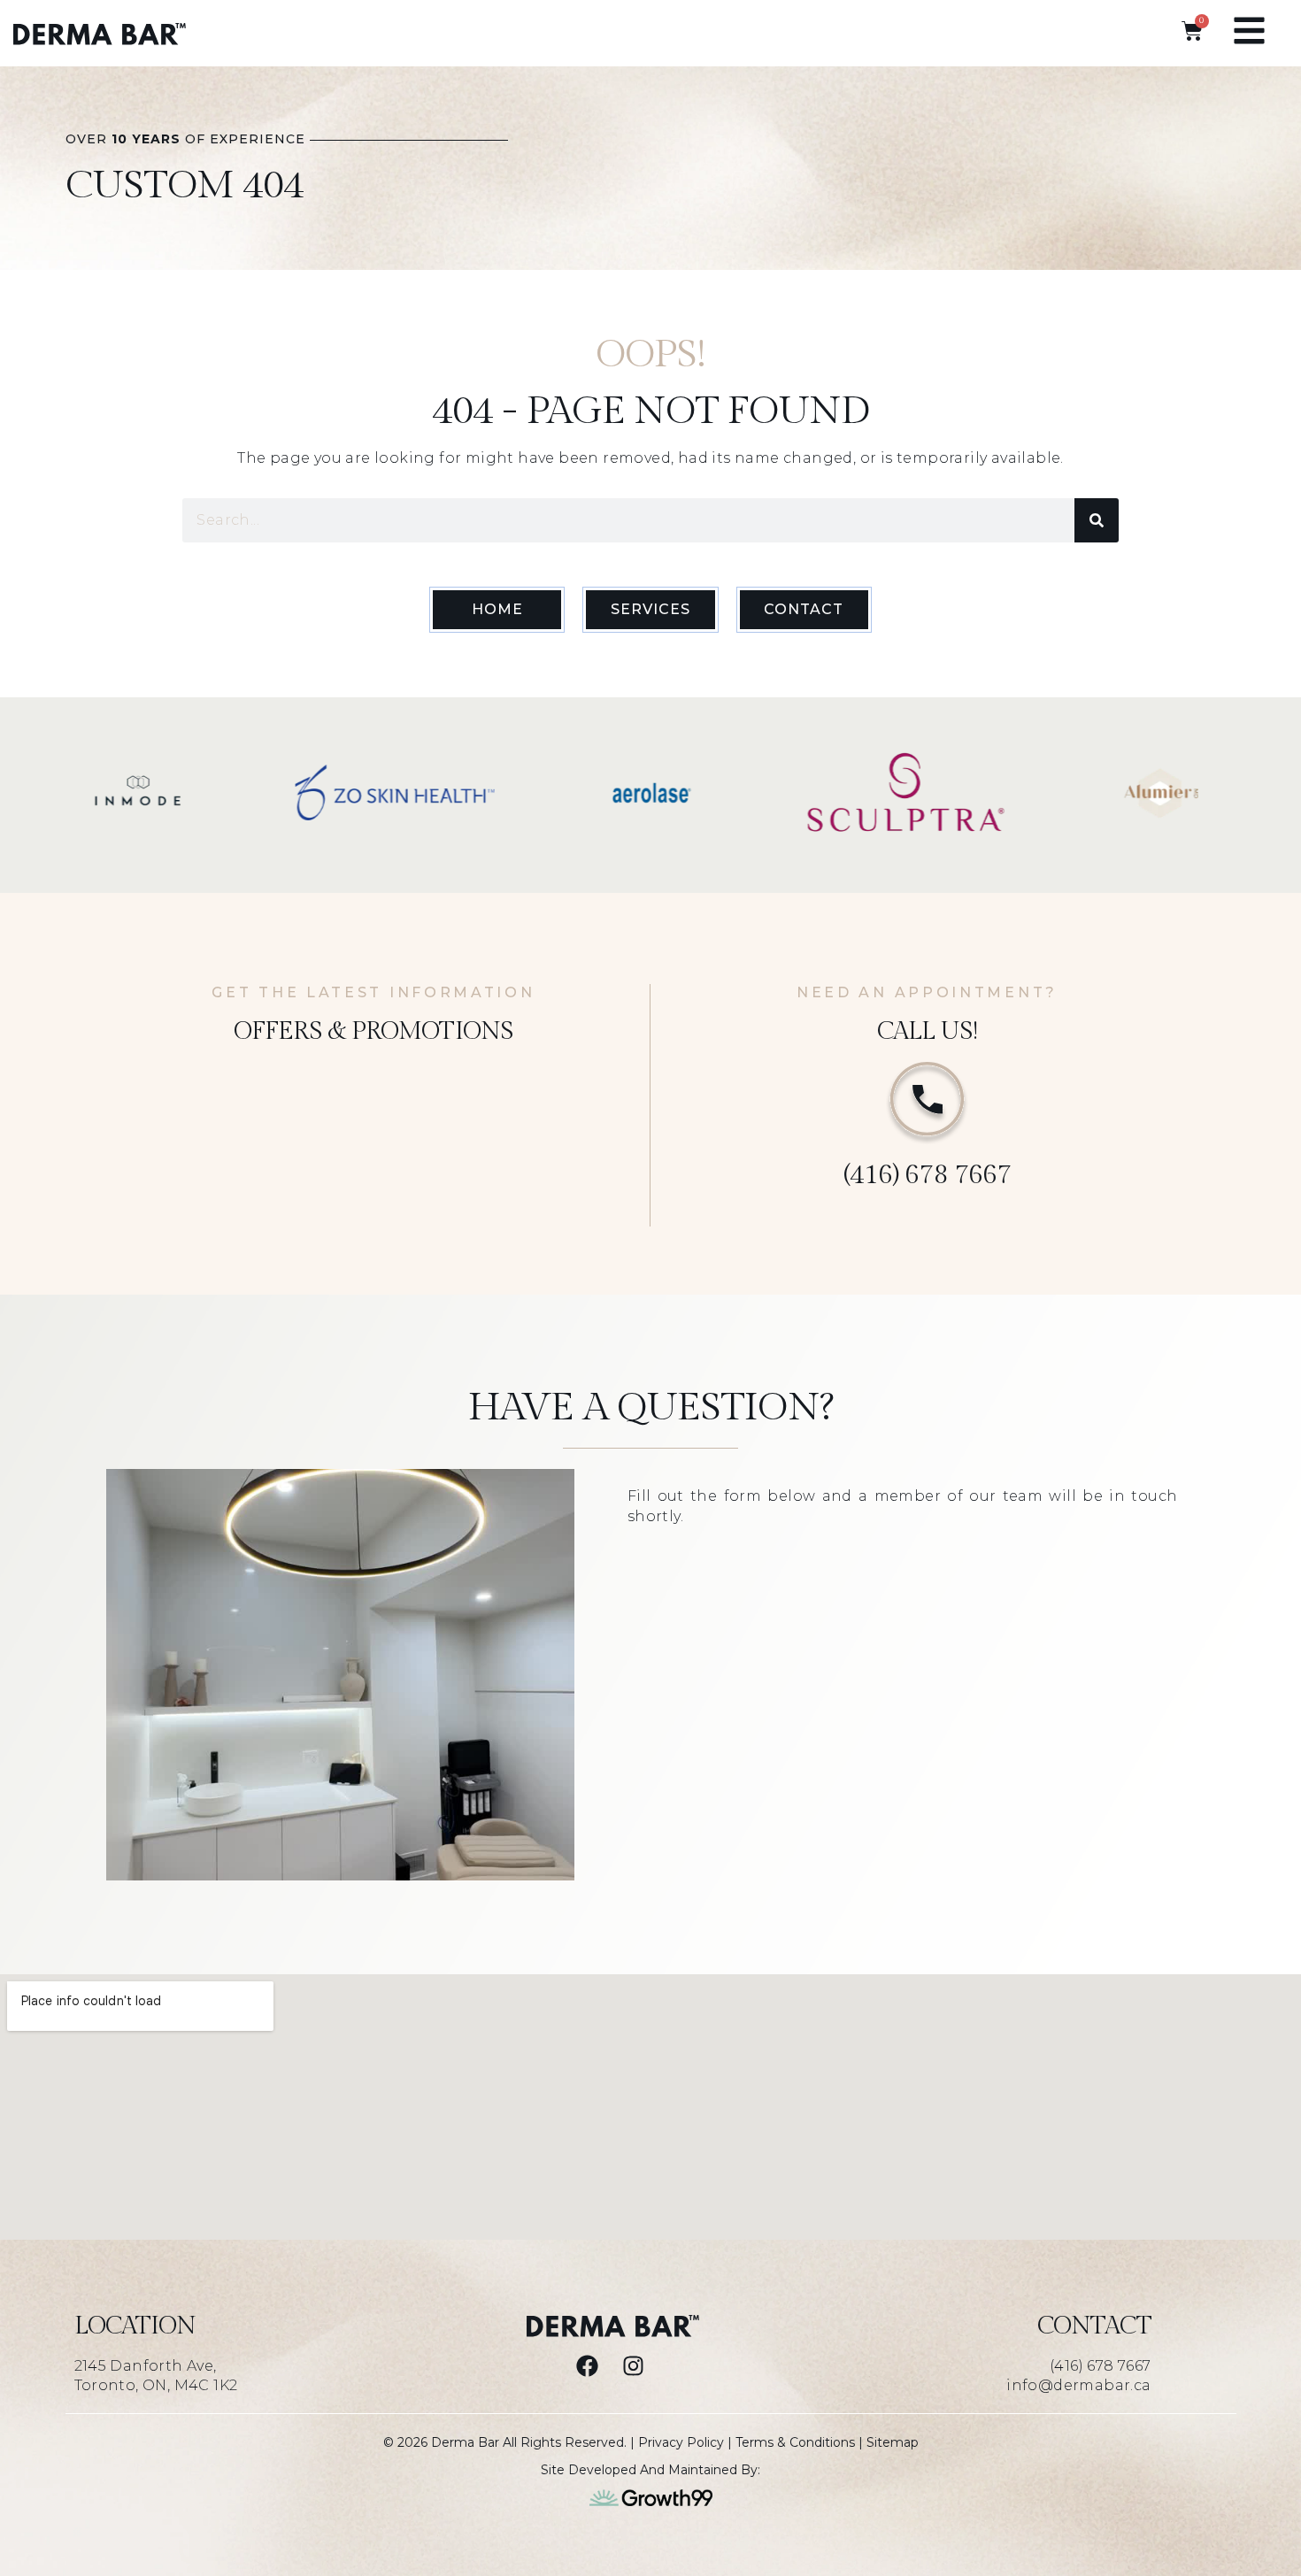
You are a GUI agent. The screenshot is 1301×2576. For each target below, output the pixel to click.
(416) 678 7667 (927, 1175)
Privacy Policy (681, 2442)
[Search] (1097, 520)
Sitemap (893, 2442)
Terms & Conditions (795, 2442)
